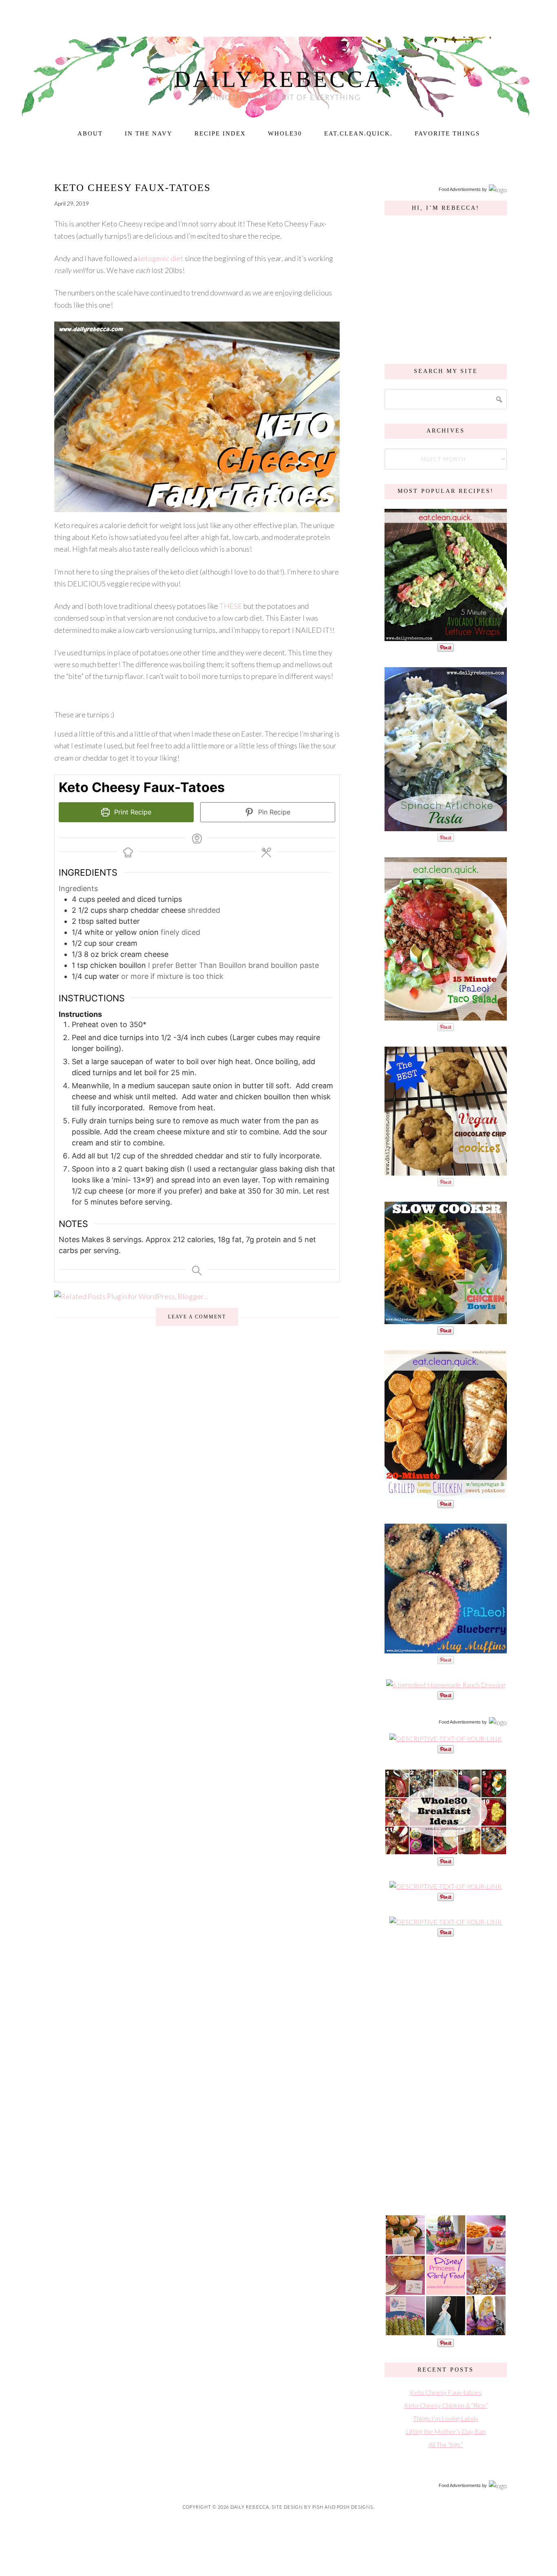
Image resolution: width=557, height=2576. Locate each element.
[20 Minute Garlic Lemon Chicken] (446, 1493)
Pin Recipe (273, 812)
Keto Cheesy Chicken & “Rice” (446, 2405)
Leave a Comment (197, 1317)
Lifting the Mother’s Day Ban (446, 2431)
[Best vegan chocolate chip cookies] (446, 1171)
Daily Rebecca (279, 79)
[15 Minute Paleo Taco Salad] (446, 1016)
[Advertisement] (446, 2075)
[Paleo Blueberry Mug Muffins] (446, 1649)
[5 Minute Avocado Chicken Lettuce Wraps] (446, 637)
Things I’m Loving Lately (446, 2418)
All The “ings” (446, 2444)
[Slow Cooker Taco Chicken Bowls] (446, 1320)
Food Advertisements (460, 189)
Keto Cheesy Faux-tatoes (133, 187)
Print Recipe (132, 812)
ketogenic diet (161, 258)
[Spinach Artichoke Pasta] (446, 827)
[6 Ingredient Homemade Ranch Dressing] (446, 1685)
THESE (231, 606)
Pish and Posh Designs (343, 2507)
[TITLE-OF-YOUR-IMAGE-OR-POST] (446, 1738)
